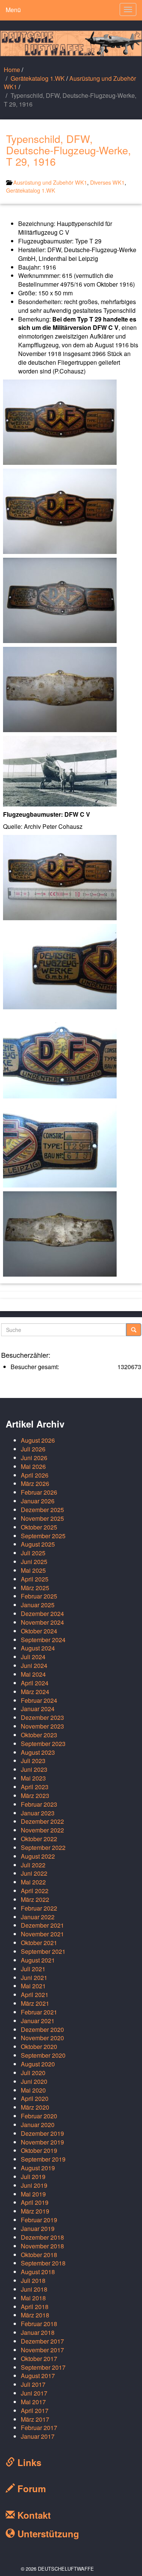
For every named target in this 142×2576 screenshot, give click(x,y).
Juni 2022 (34, 1873)
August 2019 (38, 2168)
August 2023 (38, 1752)
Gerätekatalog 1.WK (38, 78)
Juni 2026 (34, 1458)
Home (12, 70)
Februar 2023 (39, 1804)
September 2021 (43, 1951)
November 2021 (42, 1934)
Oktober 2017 (39, 2359)
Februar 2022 (39, 1908)
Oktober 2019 (39, 2150)
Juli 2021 (33, 1969)
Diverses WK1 (107, 182)
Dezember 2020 (42, 2029)
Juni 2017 (34, 2393)
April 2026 (35, 1475)
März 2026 (35, 1483)
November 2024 (42, 1622)
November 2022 (42, 1830)
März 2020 (35, 2107)
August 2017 (38, 2376)
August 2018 (38, 2272)
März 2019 (35, 2211)
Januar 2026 (38, 1501)
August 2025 (38, 1544)
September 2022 (43, 1847)
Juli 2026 (33, 1449)
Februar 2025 (39, 1596)
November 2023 (42, 1726)
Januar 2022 (38, 1917)
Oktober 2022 (39, 1839)
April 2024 (35, 1683)
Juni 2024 (34, 1665)
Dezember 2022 (42, 1821)
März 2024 (35, 1692)
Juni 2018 (34, 2289)
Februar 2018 (39, 2324)
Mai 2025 (33, 1570)
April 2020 (35, 2098)
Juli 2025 (33, 1553)
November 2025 (42, 1518)
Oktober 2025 (39, 1527)
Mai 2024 (33, 1674)
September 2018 (43, 2263)
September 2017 (43, 2367)
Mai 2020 (33, 2090)
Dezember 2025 (42, 1510)
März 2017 (35, 2419)
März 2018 (35, 2315)
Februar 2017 (39, 2428)
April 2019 (35, 2202)
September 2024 (43, 1640)
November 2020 (42, 2038)
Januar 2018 (38, 2332)
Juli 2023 (33, 1761)
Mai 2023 (33, 1778)
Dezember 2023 (42, 1717)
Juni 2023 (34, 1769)
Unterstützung (47, 2534)
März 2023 (35, 1796)
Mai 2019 (33, 2194)
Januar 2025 (38, 1605)
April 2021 (35, 1995)
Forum (30, 2488)
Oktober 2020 (39, 2047)
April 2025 (35, 1579)
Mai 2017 (33, 2402)
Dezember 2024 (42, 1614)
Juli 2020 (33, 2073)
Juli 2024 (33, 1657)
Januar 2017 (38, 2436)
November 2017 (42, 2350)
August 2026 (38, 1440)
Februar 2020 (39, 2116)
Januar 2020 (38, 2125)
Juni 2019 (34, 2185)
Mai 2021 (33, 1986)
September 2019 (43, 2159)
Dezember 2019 (42, 2133)
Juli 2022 (33, 1865)
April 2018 (35, 2307)
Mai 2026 (33, 1466)
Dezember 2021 (42, 1925)
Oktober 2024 (39, 1631)
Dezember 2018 (42, 2237)
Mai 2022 (33, 1882)
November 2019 (42, 2142)
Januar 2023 (38, 1813)
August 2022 (38, 1856)
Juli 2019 (33, 2177)
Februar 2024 (39, 1700)
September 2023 (43, 1744)
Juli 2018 (33, 2280)
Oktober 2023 (39, 1735)
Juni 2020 (34, 2081)
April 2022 (35, 1891)
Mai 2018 (33, 2298)
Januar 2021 (38, 2021)
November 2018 (42, 2246)
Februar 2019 (39, 2220)
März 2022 (35, 1899)
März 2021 (35, 2003)
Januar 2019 (38, 2229)
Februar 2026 (39, 1492)
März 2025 (35, 1588)
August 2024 (38, 1648)
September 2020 (43, 2055)
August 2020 (38, 2064)
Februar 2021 (39, 2012)
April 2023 (35, 1787)
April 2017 (35, 2410)
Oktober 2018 (39, 2255)
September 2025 (43, 1536)
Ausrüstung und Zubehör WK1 (70, 83)
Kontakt (33, 2515)
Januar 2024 (38, 1709)
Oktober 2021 (39, 1943)
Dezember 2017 (42, 2341)
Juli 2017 (33, 2384)
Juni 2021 (34, 1977)
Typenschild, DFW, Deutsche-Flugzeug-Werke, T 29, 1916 (69, 150)
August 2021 (38, 1960)
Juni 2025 (34, 1562)
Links (28, 2462)
